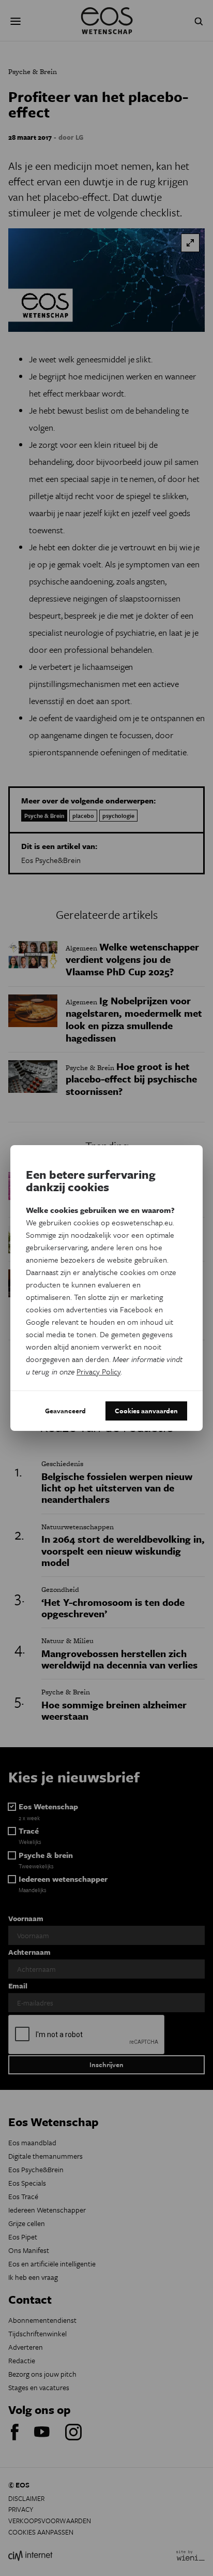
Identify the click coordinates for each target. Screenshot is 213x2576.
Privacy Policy (98, 1371)
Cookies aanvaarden (146, 1411)
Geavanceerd (65, 1411)
